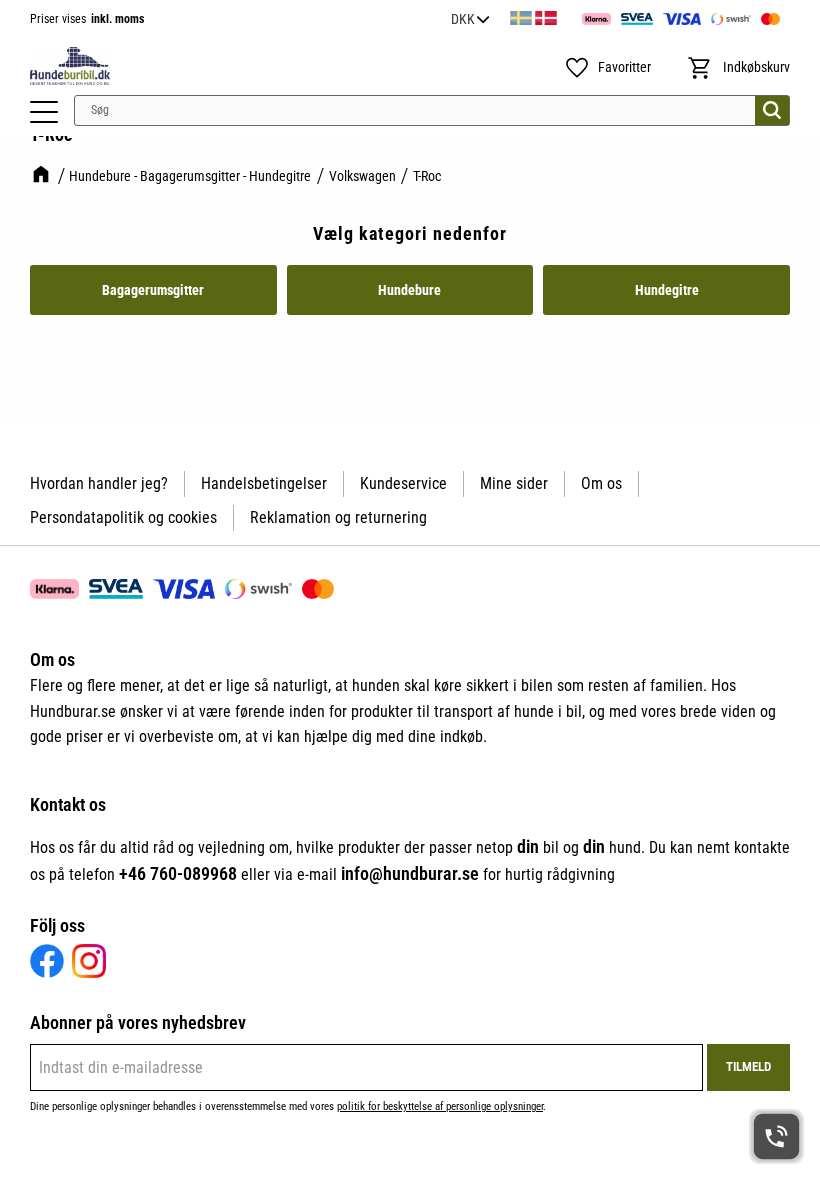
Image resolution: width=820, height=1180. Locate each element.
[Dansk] (546, 15)
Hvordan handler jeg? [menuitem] (99, 483)
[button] (44, 112)
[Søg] (772, 110)
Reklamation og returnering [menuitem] (338, 517)
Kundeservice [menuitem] (403, 483)
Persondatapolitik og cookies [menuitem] (123, 517)
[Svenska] (521, 15)
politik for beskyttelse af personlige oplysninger (440, 1106)
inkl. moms (117, 19)
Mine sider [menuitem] (514, 483)
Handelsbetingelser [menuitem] (264, 483)
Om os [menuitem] (601, 483)
